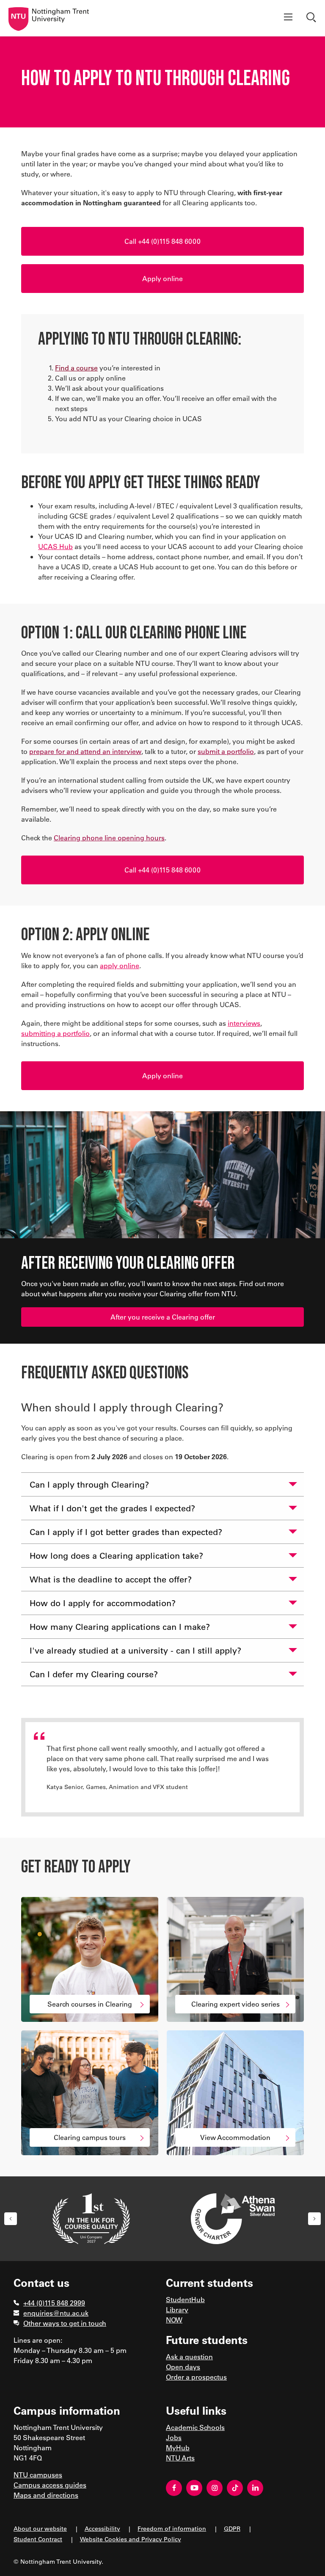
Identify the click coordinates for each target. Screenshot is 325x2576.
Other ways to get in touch (65, 2323)
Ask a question (189, 2357)
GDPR (232, 2528)
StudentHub (185, 2299)
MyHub (178, 2448)
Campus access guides (50, 2485)
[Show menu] (288, 18)
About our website (40, 2528)
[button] (11, 2219)
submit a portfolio (226, 751)
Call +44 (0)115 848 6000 (162, 241)
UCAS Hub (55, 546)
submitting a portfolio (55, 1033)
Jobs (174, 2437)
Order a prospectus (196, 2377)
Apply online (162, 278)
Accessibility (102, 2528)
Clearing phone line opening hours (109, 838)
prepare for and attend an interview (85, 751)
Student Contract (38, 2539)
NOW (174, 2320)
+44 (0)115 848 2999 (54, 2303)
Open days (183, 2367)
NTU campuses (38, 2475)
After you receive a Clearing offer (163, 1317)
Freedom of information (172, 2528)
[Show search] (312, 18)
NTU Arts (180, 2458)
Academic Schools (195, 2427)
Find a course (76, 368)
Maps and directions (46, 2495)
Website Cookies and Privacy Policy (131, 2539)
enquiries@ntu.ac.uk (56, 2313)
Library (177, 2310)
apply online (120, 965)
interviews (244, 1023)
